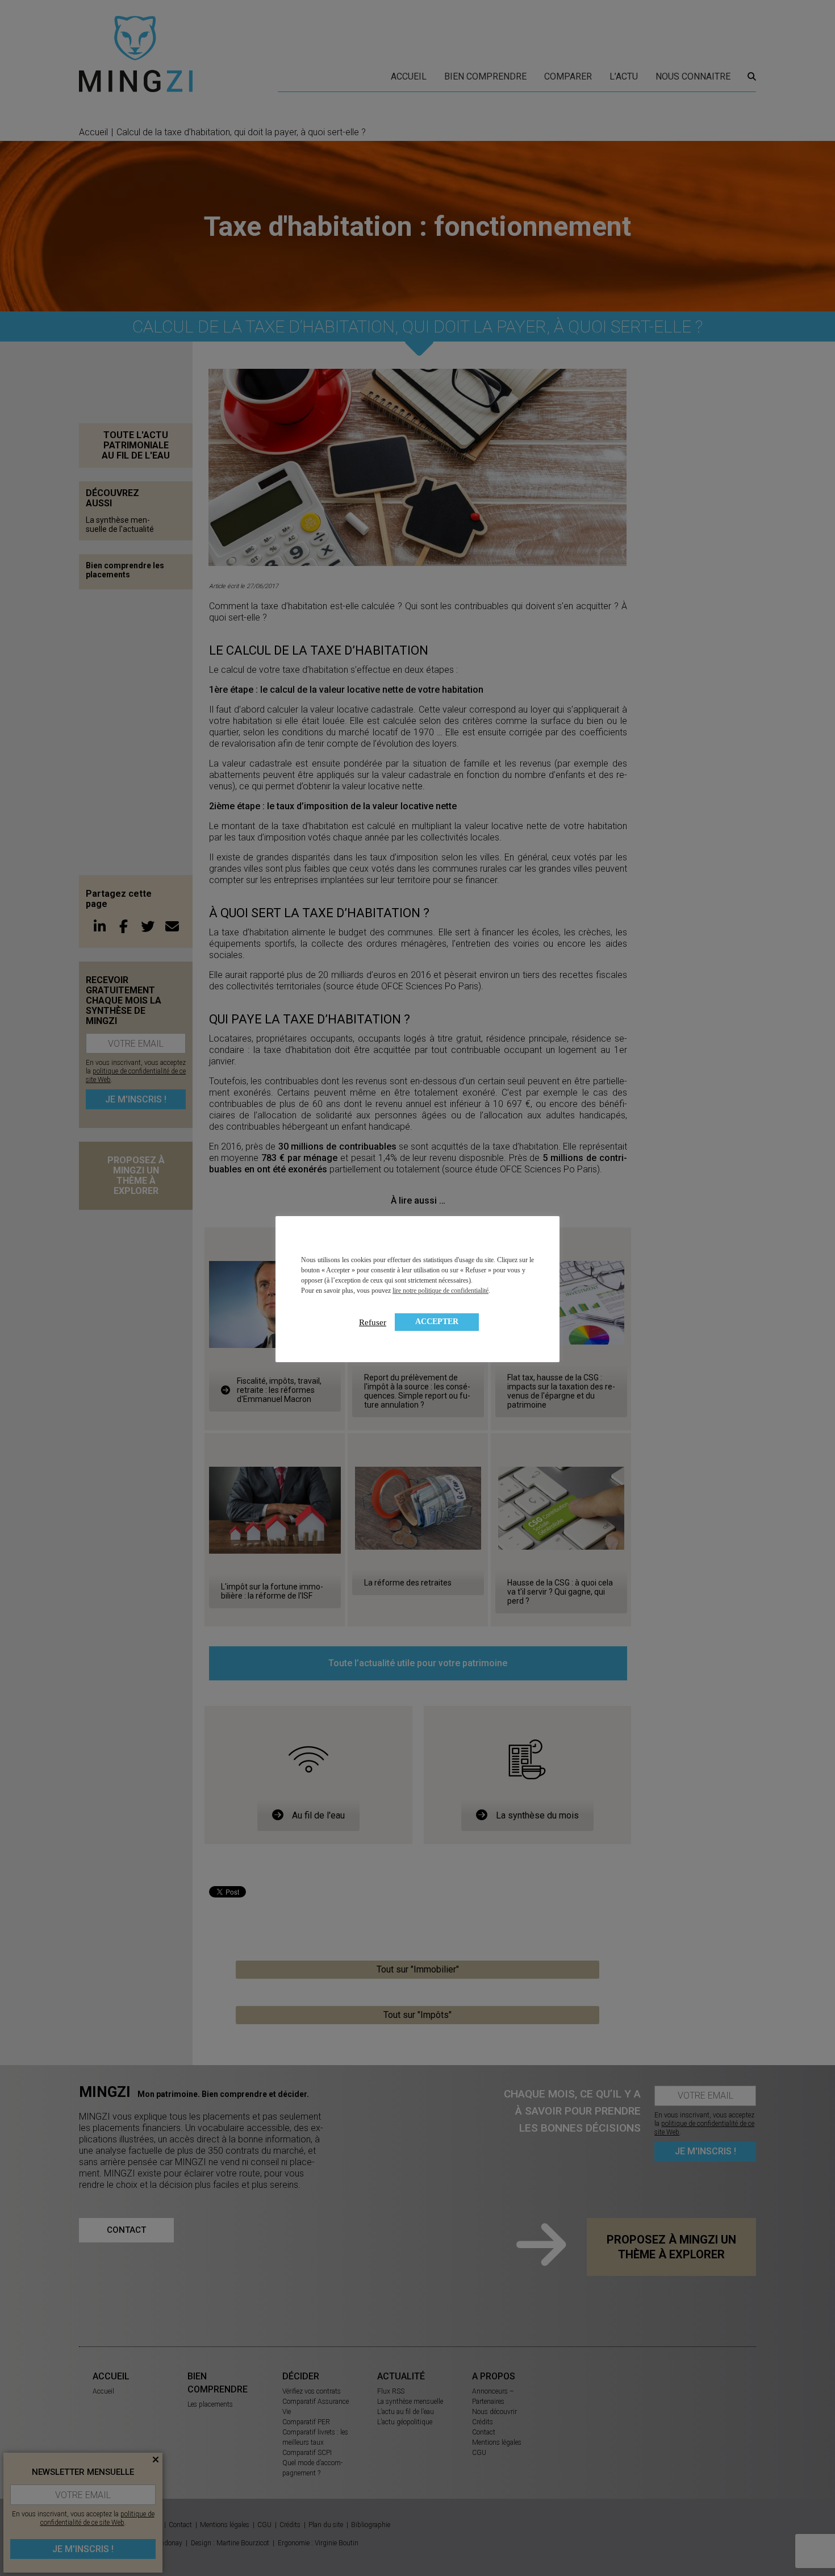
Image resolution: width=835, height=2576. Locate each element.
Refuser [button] (373, 1322)
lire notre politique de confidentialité (441, 1291)
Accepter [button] (437, 1322)
